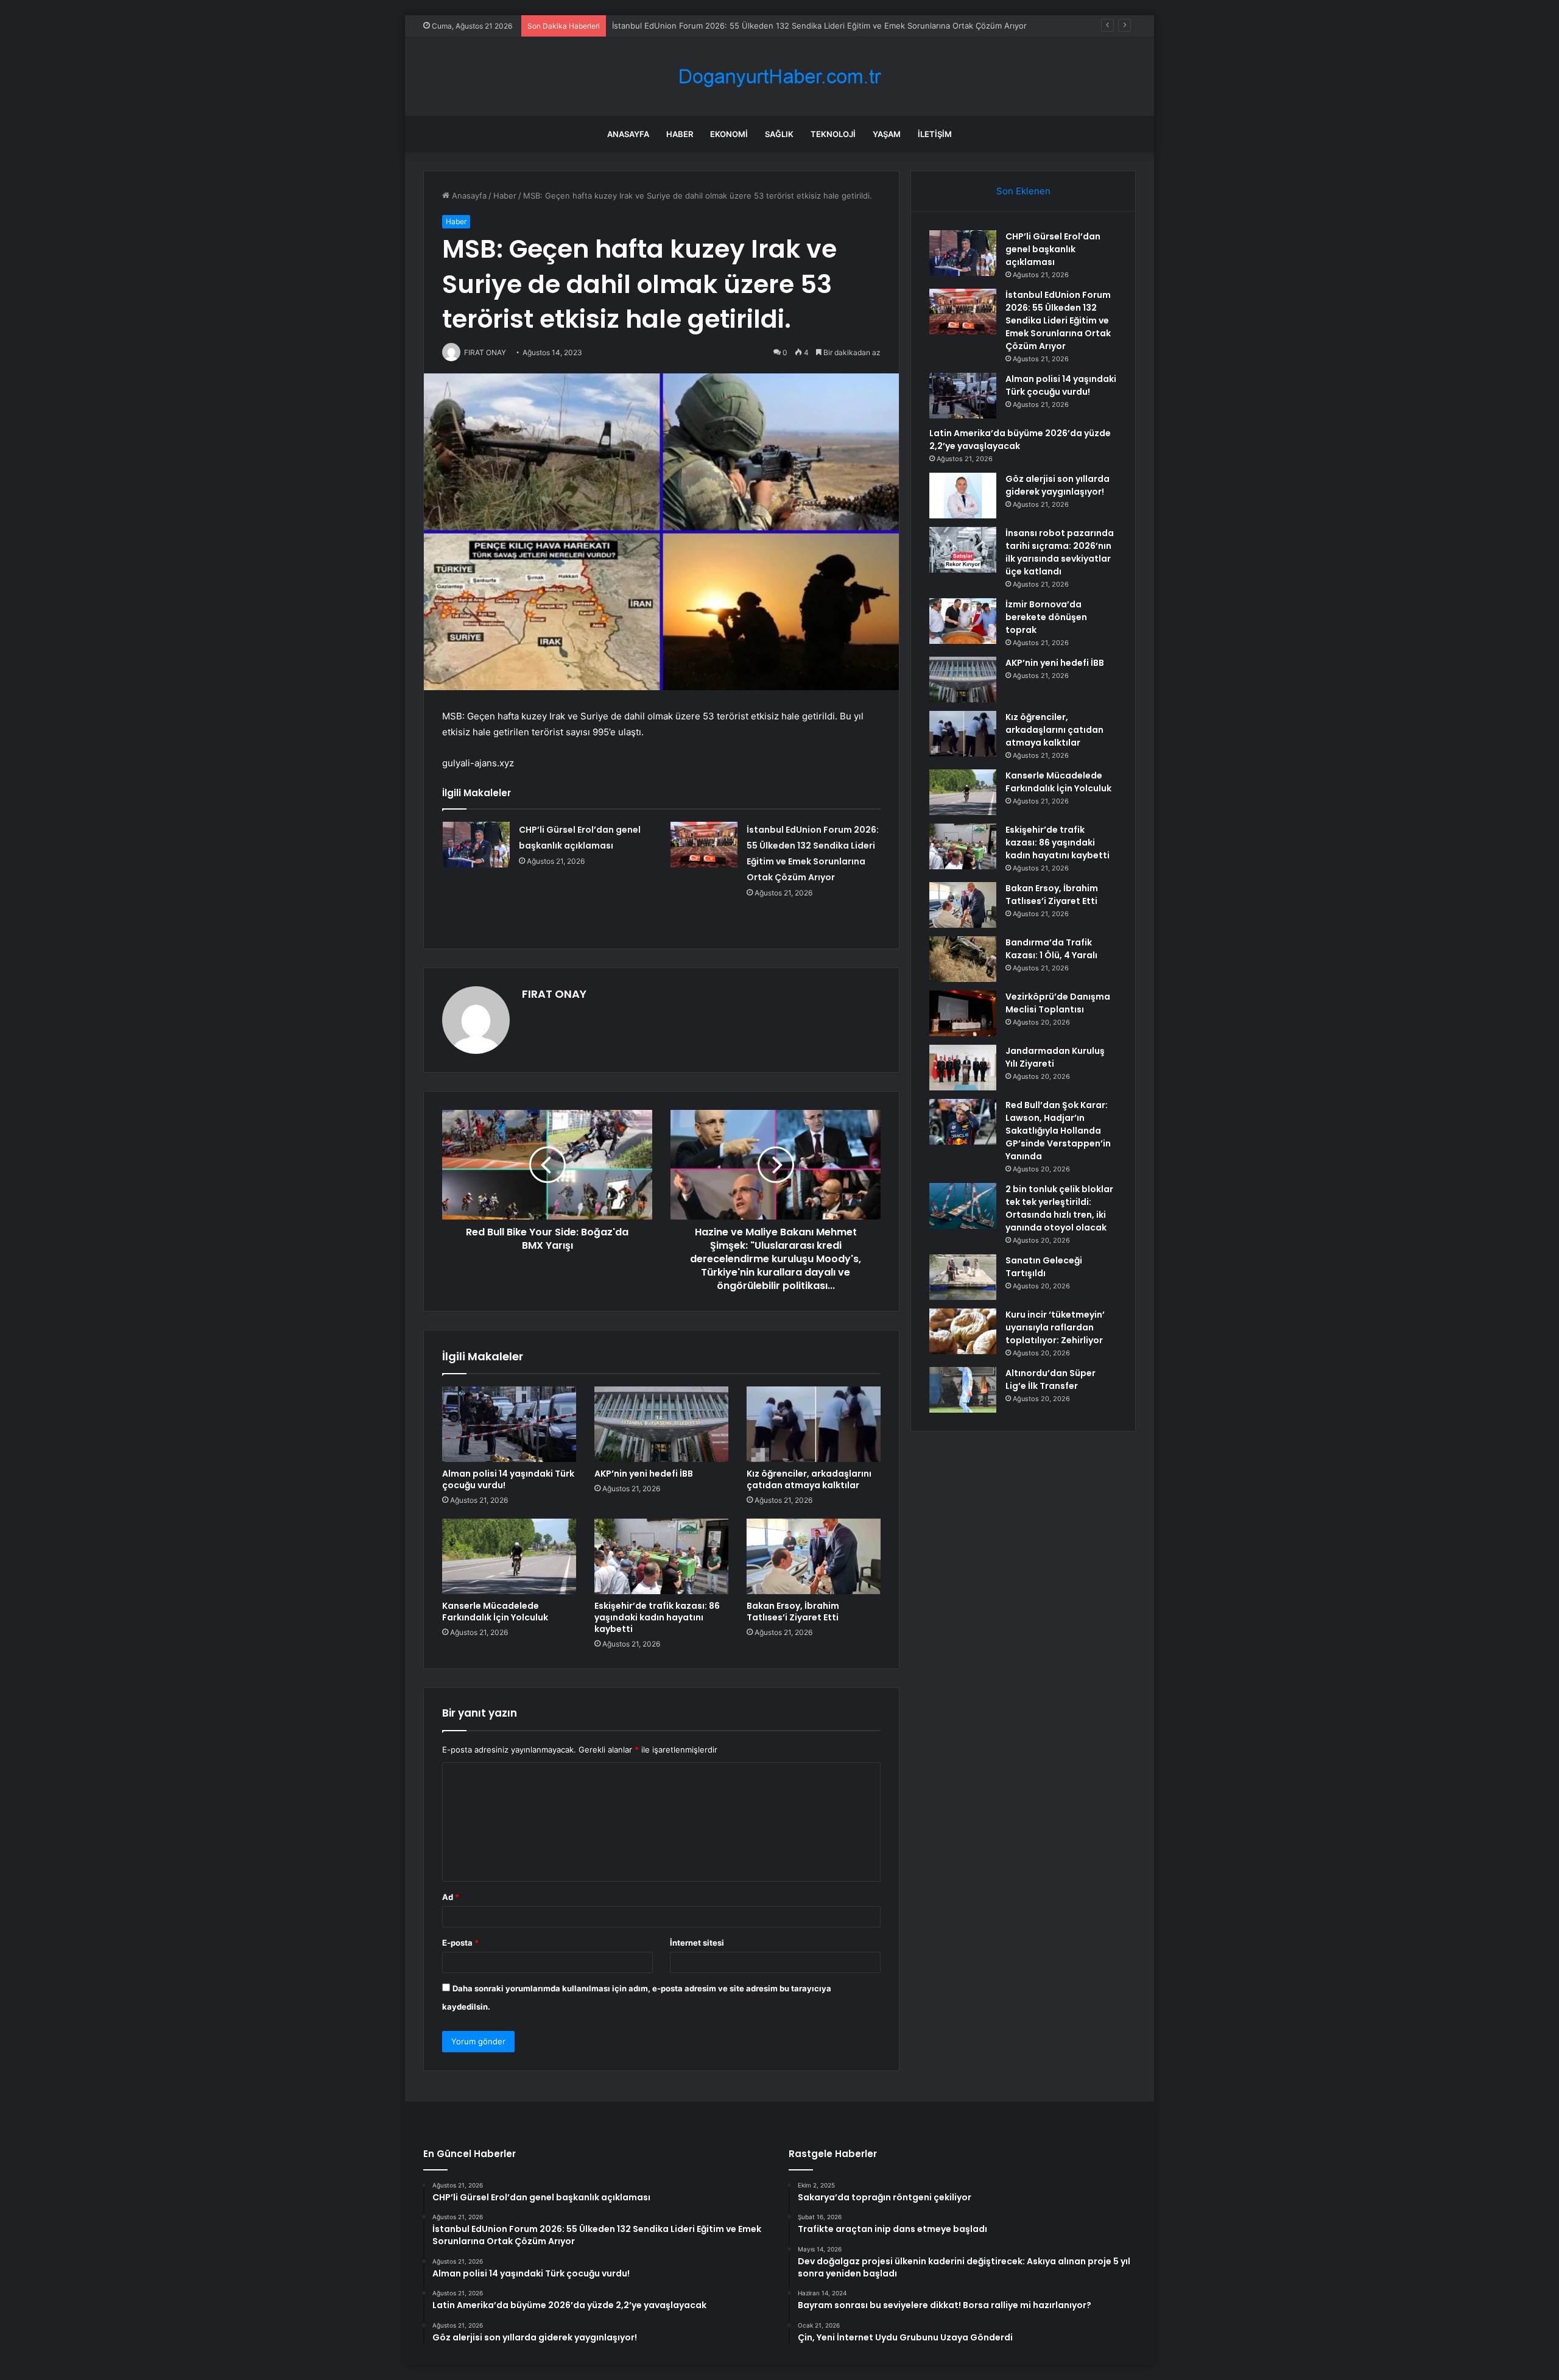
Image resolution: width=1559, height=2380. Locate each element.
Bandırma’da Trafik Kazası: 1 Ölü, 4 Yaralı (1051, 949)
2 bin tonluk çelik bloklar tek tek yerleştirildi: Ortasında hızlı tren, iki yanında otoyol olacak (1059, 1208)
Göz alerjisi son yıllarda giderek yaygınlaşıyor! (1058, 485)
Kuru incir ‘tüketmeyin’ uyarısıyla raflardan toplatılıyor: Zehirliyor (1055, 1327)
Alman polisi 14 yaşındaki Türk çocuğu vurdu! (508, 1479)
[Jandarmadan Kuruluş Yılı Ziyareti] (963, 1068)
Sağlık (779, 134)
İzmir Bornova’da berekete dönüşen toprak (1046, 617)
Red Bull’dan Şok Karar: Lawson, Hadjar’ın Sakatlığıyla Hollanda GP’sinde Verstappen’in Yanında (1058, 1131)
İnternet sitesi (697, 1943)
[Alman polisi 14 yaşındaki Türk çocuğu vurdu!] (509, 1424)
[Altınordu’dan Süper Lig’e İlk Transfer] (963, 1390)
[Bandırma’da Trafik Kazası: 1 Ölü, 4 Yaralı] (963, 959)
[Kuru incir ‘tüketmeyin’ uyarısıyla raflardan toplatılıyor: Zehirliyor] (963, 1331)
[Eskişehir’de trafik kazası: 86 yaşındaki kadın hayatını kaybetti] (661, 1556)
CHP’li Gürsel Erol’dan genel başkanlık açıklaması (1053, 249)
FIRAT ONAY (554, 994)
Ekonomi (729, 134)
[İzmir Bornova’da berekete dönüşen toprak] (963, 621)
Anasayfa (628, 134)
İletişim (935, 134)
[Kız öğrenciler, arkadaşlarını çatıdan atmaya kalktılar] (814, 1424)
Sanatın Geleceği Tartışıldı (1044, 1267)
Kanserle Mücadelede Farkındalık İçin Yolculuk (495, 1612)
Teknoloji (833, 134)
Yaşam (887, 134)
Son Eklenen (1023, 191)
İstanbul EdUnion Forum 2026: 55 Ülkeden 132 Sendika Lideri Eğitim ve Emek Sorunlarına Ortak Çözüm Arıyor (1058, 320)
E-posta (460, 1943)
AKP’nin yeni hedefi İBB (644, 1474)
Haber (680, 134)
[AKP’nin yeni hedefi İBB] (661, 1424)
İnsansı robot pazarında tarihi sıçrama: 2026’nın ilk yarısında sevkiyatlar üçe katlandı (1060, 552)
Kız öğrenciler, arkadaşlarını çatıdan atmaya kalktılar (809, 1479)
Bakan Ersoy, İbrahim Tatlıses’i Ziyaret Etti (793, 1612)
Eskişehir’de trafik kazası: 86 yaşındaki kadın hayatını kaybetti (657, 1617)
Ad (451, 1897)
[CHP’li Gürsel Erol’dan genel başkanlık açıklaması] (476, 845)
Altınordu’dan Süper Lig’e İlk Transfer (1050, 1379)
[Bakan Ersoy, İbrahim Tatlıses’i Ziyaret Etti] (814, 1556)
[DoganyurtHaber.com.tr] (779, 76)
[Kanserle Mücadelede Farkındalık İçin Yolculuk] (509, 1556)
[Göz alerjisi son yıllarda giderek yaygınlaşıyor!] (963, 496)
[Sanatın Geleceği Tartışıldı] (963, 1277)
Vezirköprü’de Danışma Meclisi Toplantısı (1058, 1003)
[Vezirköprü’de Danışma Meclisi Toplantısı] (963, 1013)
